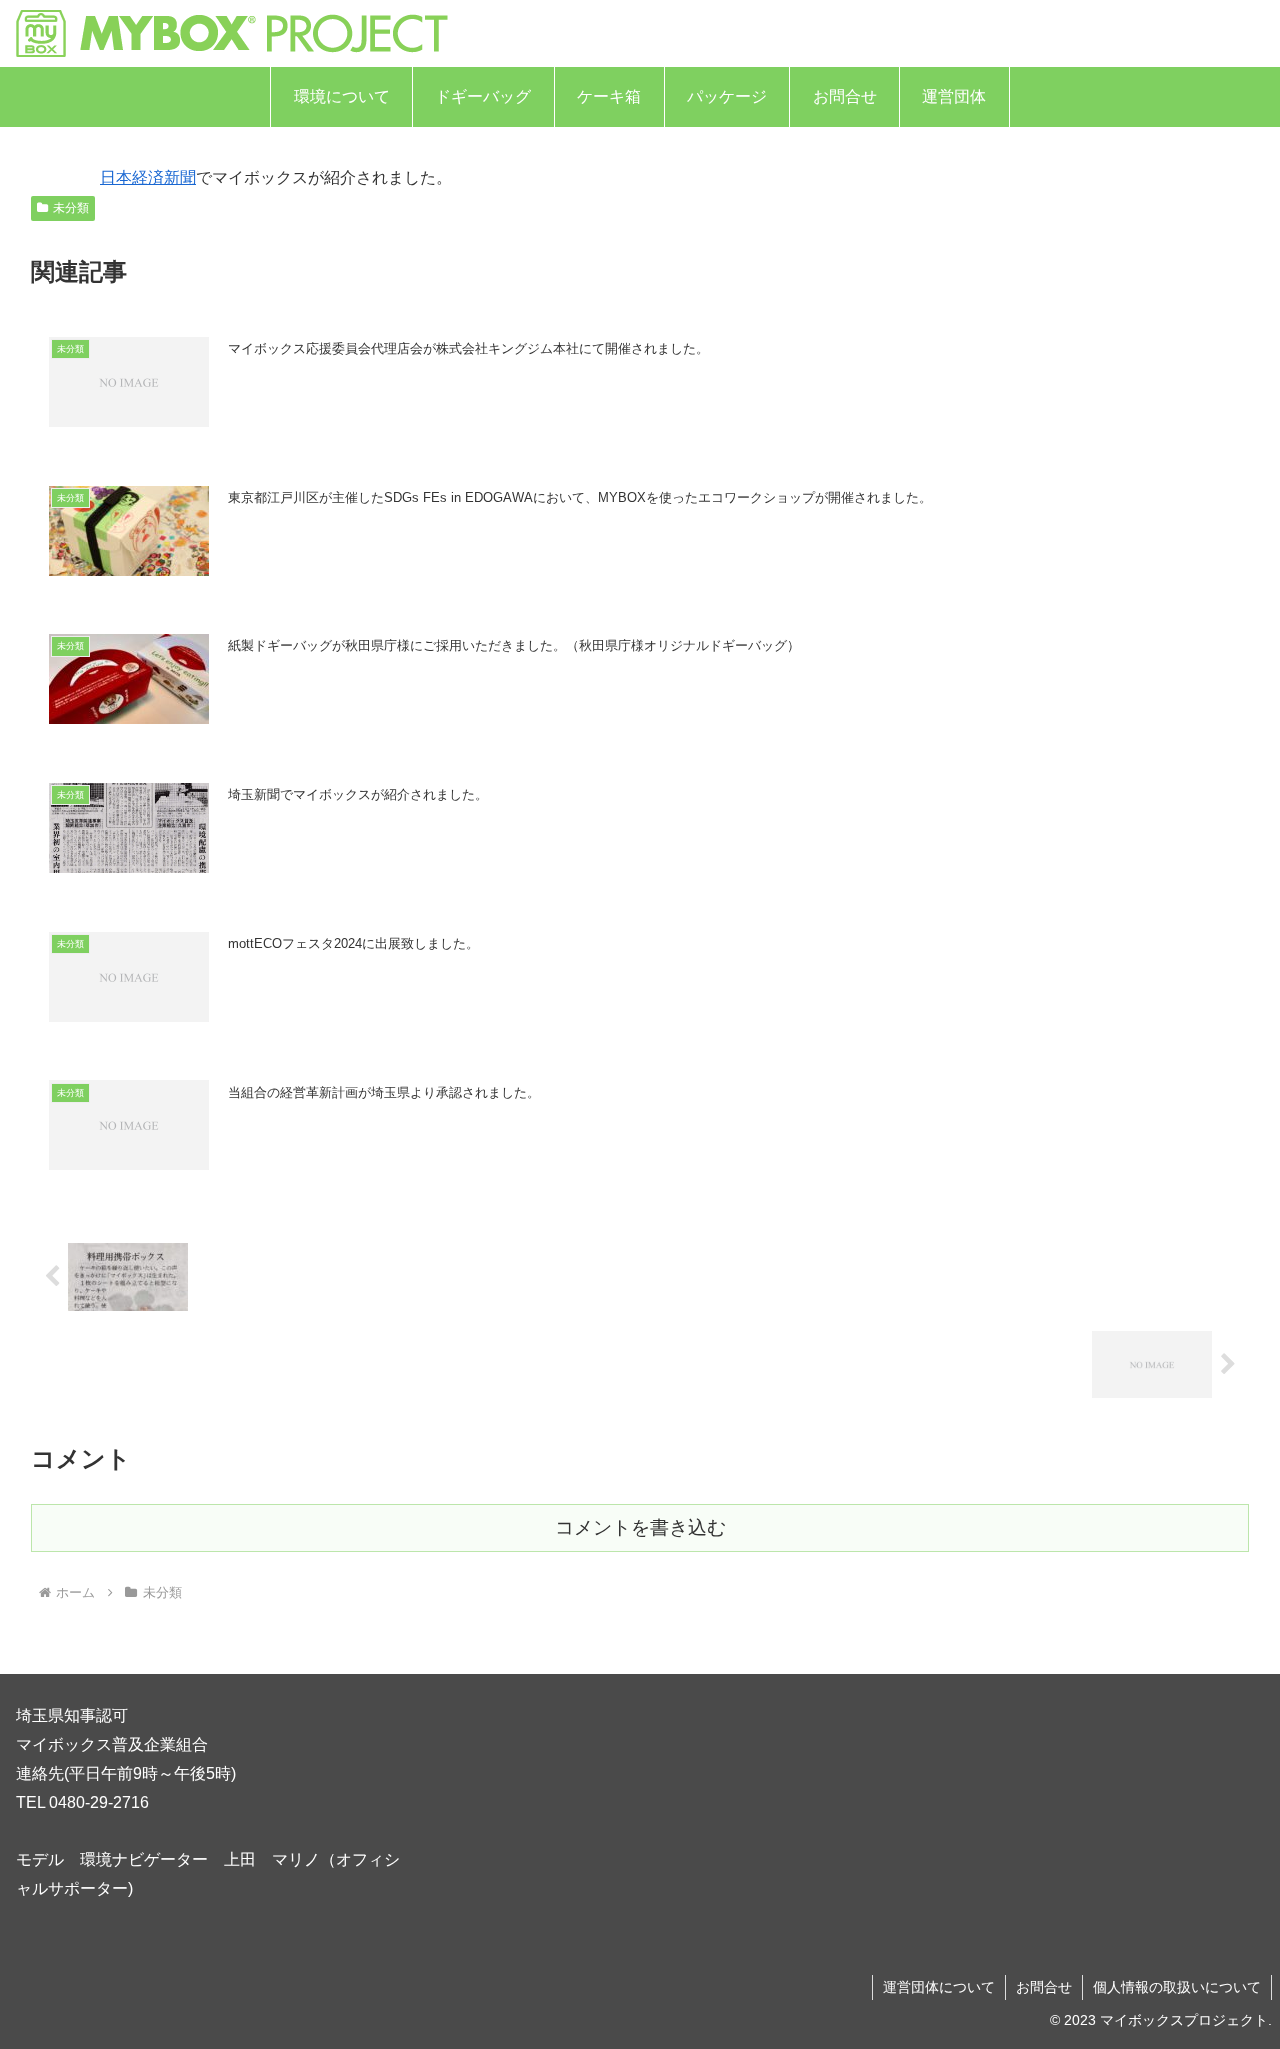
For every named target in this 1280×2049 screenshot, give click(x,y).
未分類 (71, 208)
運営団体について (939, 1987)
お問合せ (1044, 1987)
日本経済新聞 (148, 177)
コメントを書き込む (640, 1527)
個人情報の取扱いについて (1177, 1987)
